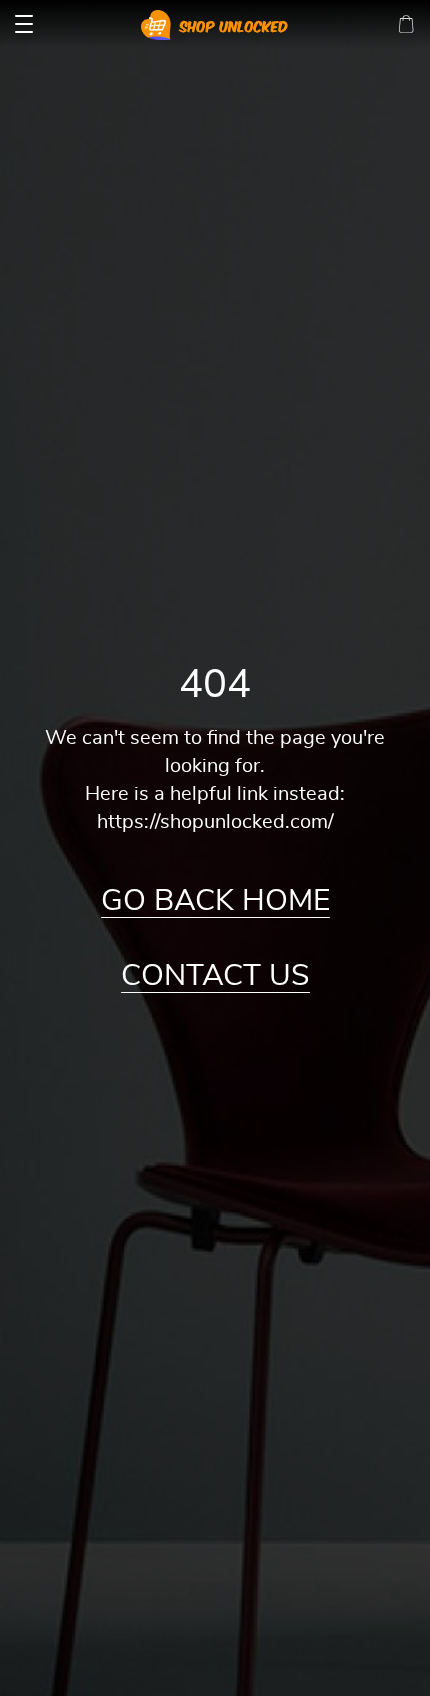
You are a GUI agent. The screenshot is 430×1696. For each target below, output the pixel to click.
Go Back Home (215, 901)
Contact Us (215, 976)
